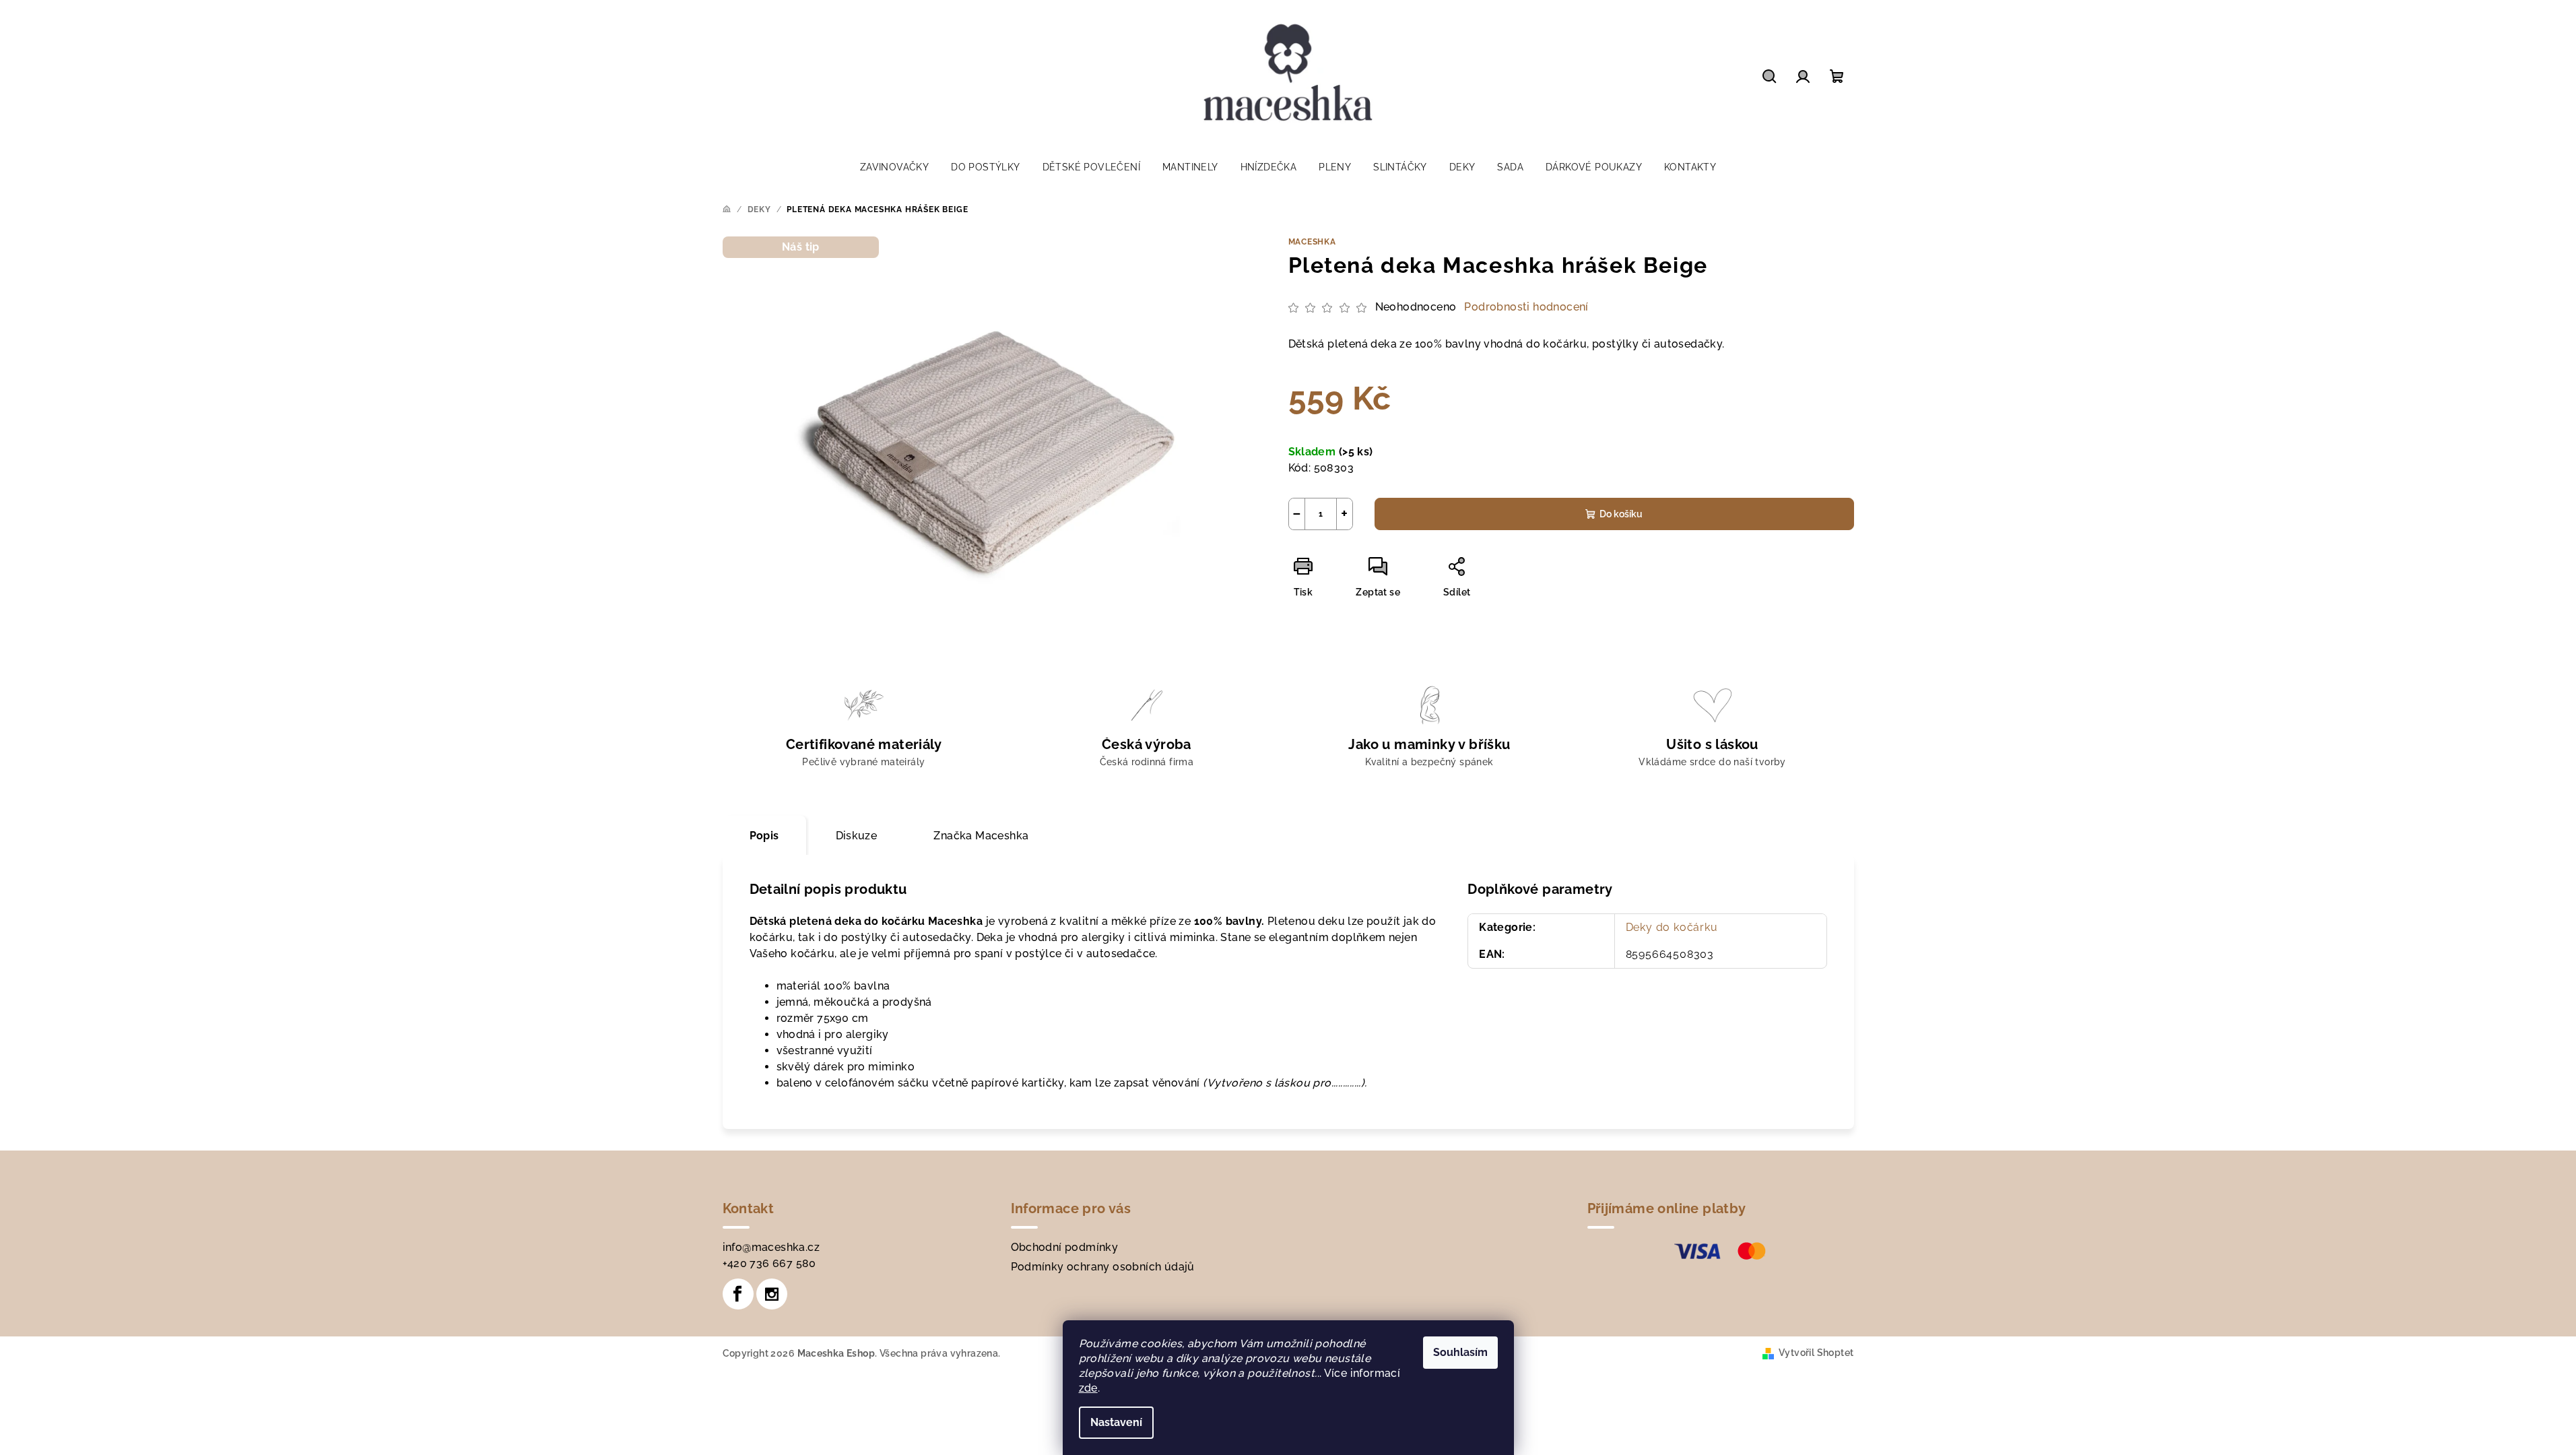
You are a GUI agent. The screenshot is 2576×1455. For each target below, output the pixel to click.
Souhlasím (1460, 1352)
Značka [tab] (981, 836)
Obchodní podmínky (1065, 1247)
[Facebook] (738, 1294)
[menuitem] (894, 167)
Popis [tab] (764, 836)
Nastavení (1116, 1422)
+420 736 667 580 (769, 1263)
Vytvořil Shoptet (1816, 1353)
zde (1088, 1388)
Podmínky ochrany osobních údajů (1103, 1267)
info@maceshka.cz (771, 1247)
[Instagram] (772, 1294)
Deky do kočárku (1672, 927)
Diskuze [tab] (857, 836)
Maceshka (1312, 242)
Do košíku (1621, 514)
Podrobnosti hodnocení (1526, 307)
